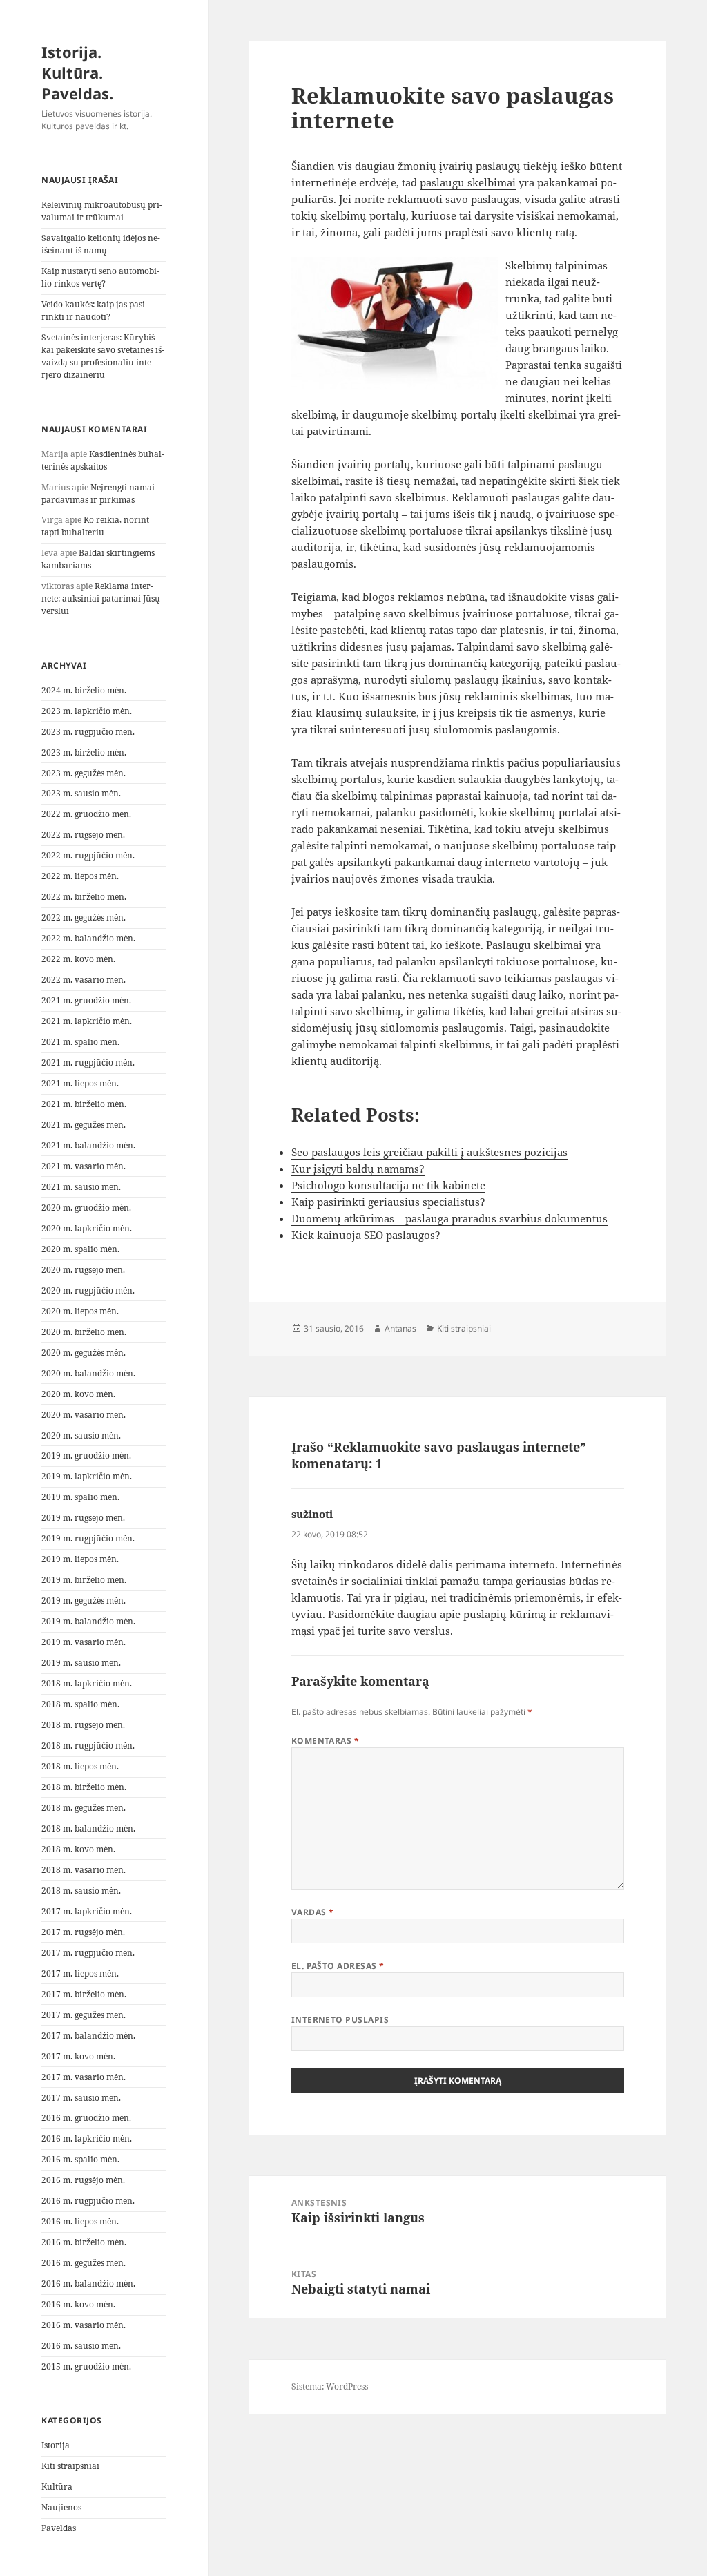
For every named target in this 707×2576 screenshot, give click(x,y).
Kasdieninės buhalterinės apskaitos (103, 460)
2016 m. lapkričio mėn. (87, 2138)
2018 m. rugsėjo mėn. (83, 1725)
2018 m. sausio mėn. (81, 1891)
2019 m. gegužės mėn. (84, 1601)
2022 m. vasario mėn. (84, 980)
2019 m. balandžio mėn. (88, 1621)
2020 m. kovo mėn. (78, 1394)
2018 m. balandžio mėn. (88, 1828)
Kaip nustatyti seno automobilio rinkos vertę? (100, 277)
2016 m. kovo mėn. (78, 2304)
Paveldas (59, 2528)
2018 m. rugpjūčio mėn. (88, 1746)
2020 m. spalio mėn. (80, 1249)
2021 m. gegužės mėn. (84, 1125)
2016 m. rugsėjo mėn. (83, 2180)
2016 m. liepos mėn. (80, 2221)
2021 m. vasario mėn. (84, 1166)
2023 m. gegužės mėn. (84, 773)
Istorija (56, 2445)
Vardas (313, 1912)
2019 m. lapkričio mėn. (87, 1476)
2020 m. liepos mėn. (80, 1311)
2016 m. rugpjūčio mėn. (88, 2201)
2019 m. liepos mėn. (80, 1559)
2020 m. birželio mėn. (84, 1332)
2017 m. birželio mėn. (84, 1994)
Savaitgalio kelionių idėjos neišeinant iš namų (101, 244)
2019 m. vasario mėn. (84, 1642)
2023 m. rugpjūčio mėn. (88, 732)
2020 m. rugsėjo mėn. (83, 1270)
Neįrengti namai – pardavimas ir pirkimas (101, 493)
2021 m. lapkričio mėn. (87, 1021)
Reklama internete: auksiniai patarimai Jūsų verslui (101, 598)
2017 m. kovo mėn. (78, 2056)
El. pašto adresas (338, 1966)
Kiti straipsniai (70, 2466)
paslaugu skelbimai (468, 182)
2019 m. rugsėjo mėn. (83, 1518)
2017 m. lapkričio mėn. (87, 1911)
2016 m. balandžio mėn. (88, 2284)
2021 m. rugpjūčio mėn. (88, 1063)
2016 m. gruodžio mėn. (86, 2118)
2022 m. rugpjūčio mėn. (88, 855)
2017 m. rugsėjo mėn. (83, 1932)
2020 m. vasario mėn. (84, 1415)
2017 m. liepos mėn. (80, 1973)
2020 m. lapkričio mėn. (87, 1228)
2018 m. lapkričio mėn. (87, 1683)
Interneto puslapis (340, 2020)
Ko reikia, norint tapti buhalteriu (95, 526)
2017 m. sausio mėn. (81, 2098)
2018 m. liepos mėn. (80, 1766)
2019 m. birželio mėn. (84, 1580)
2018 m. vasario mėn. (84, 1870)
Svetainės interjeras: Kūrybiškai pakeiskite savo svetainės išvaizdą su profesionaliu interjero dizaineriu (103, 356)
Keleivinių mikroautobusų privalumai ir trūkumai (102, 211)
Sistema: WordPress (330, 2386)
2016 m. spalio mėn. (80, 2159)
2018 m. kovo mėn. (78, 1849)
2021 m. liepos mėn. (80, 1083)
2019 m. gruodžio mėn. (86, 1455)
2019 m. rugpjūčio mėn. (88, 1538)
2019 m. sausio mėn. (81, 1663)
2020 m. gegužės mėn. (84, 1353)
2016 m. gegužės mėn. (84, 2263)
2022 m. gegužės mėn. (84, 917)
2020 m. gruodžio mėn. (86, 1208)
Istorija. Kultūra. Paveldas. (77, 73)
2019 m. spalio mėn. (80, 1497)
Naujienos (61, 2507)
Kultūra (57, 2487)
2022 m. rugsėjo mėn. (83, 835)
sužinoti (312, 1514)
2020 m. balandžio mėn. (88, 1373)
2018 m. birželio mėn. (84, 1787)
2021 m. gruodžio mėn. (86, 1000)
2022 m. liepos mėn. (80, 876)
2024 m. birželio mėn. (84, 690)
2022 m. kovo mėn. (78, 959)
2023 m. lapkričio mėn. (87, 711)
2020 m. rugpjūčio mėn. (88, 1290)
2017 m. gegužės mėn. (84, 2015)
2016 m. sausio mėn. (81, 2346)
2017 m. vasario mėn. (84, 2077)
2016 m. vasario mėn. (84, 2325)
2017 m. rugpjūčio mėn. (88, 1953)
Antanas (400, 1328)
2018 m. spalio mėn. (80, 1704)
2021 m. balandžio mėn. (88, 1145)
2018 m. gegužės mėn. (84, 1808)
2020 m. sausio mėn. (81, 1435)
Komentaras (326, 1741)
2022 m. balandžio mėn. (88, 938)
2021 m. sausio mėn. (81, 1187)
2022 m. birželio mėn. (84, 897)
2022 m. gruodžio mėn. (86, 814)
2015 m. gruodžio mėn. (86, 2366)
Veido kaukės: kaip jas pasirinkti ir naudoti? (95, 310)
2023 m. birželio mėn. (84, 752)
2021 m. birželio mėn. (84, 1104)
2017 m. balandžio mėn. (88, 2036)
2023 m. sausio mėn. (81, 793)
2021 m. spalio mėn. (80, 1042)
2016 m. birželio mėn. (84, 2242)
